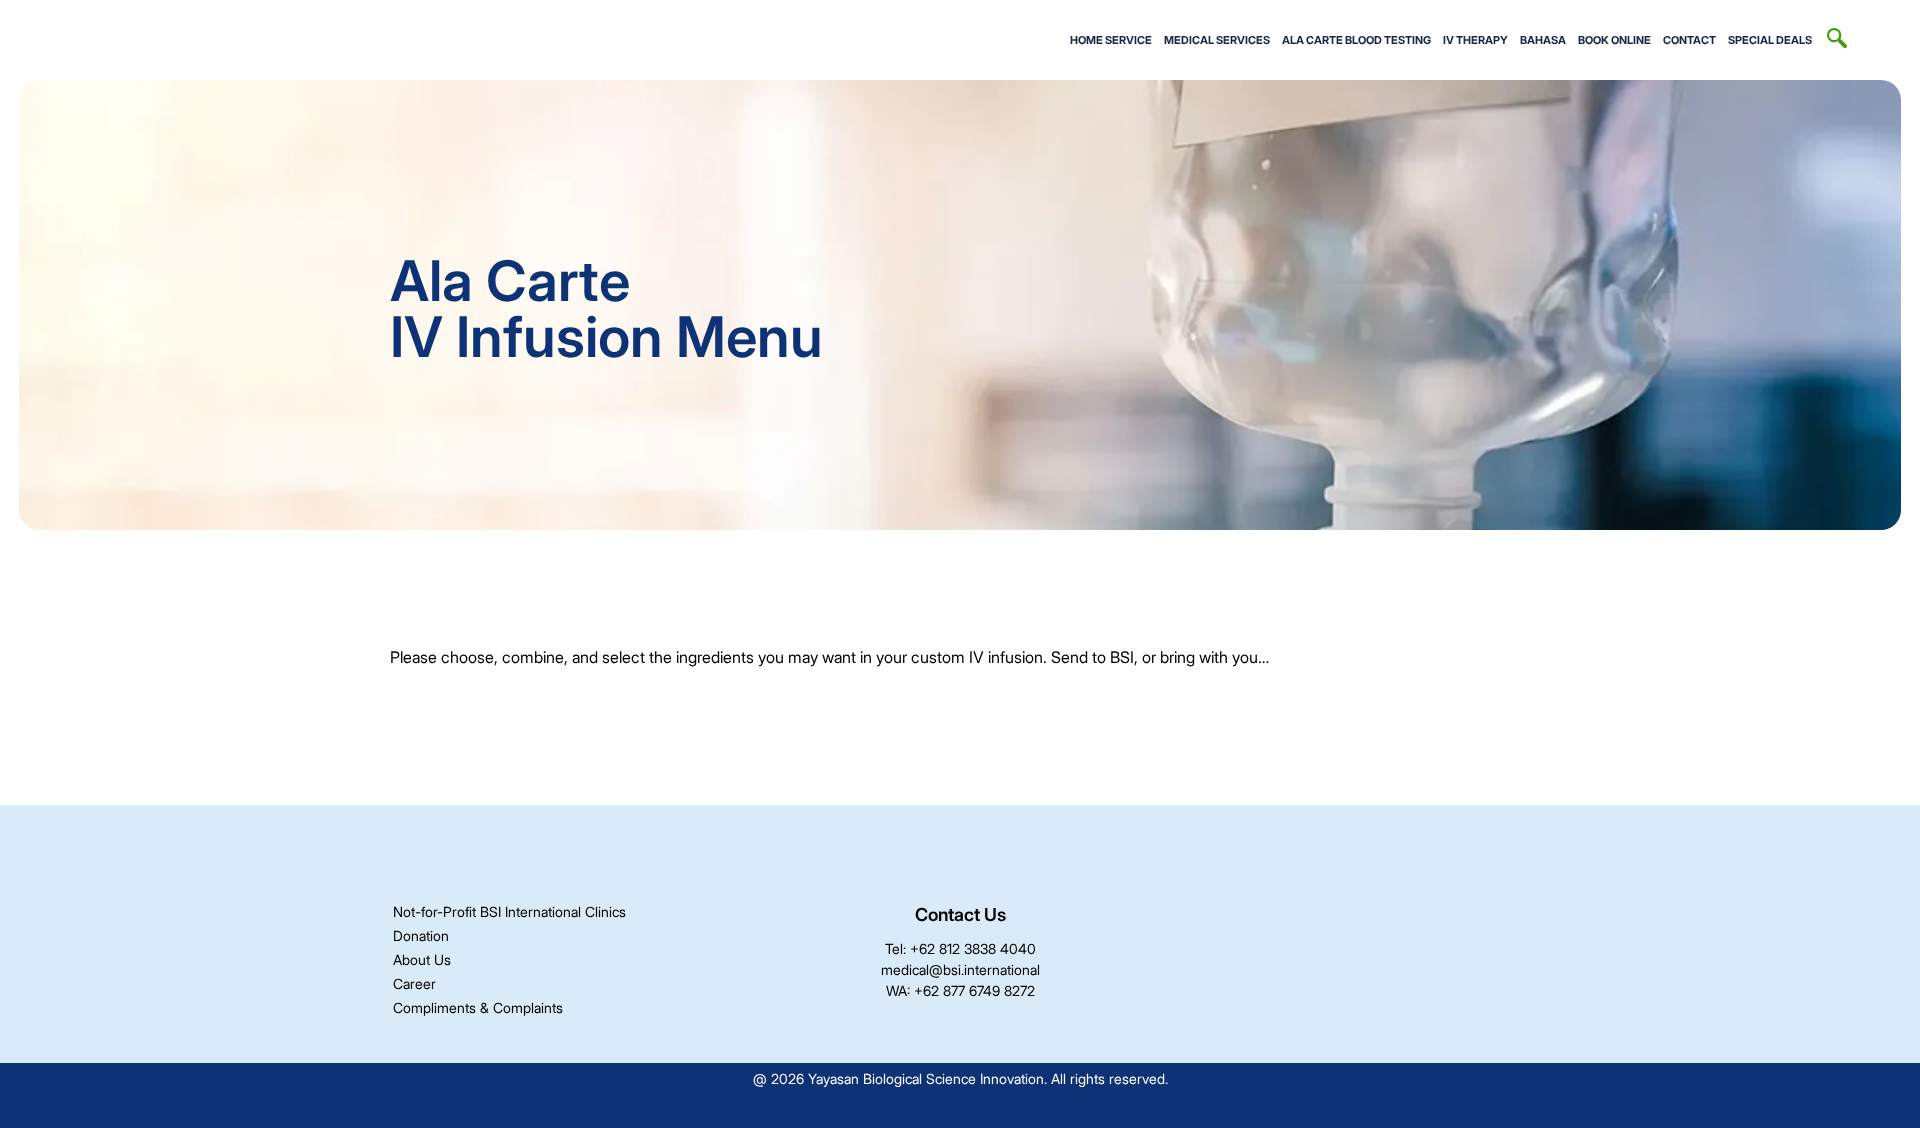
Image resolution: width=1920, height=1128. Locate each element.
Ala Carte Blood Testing (1356, 40)
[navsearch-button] (1837, 40)
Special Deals (1770, 40)
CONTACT (1689, 40)
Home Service (1111, 40)
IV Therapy (1475, 40)
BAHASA (1543, 40)
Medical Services (1217, 40)
